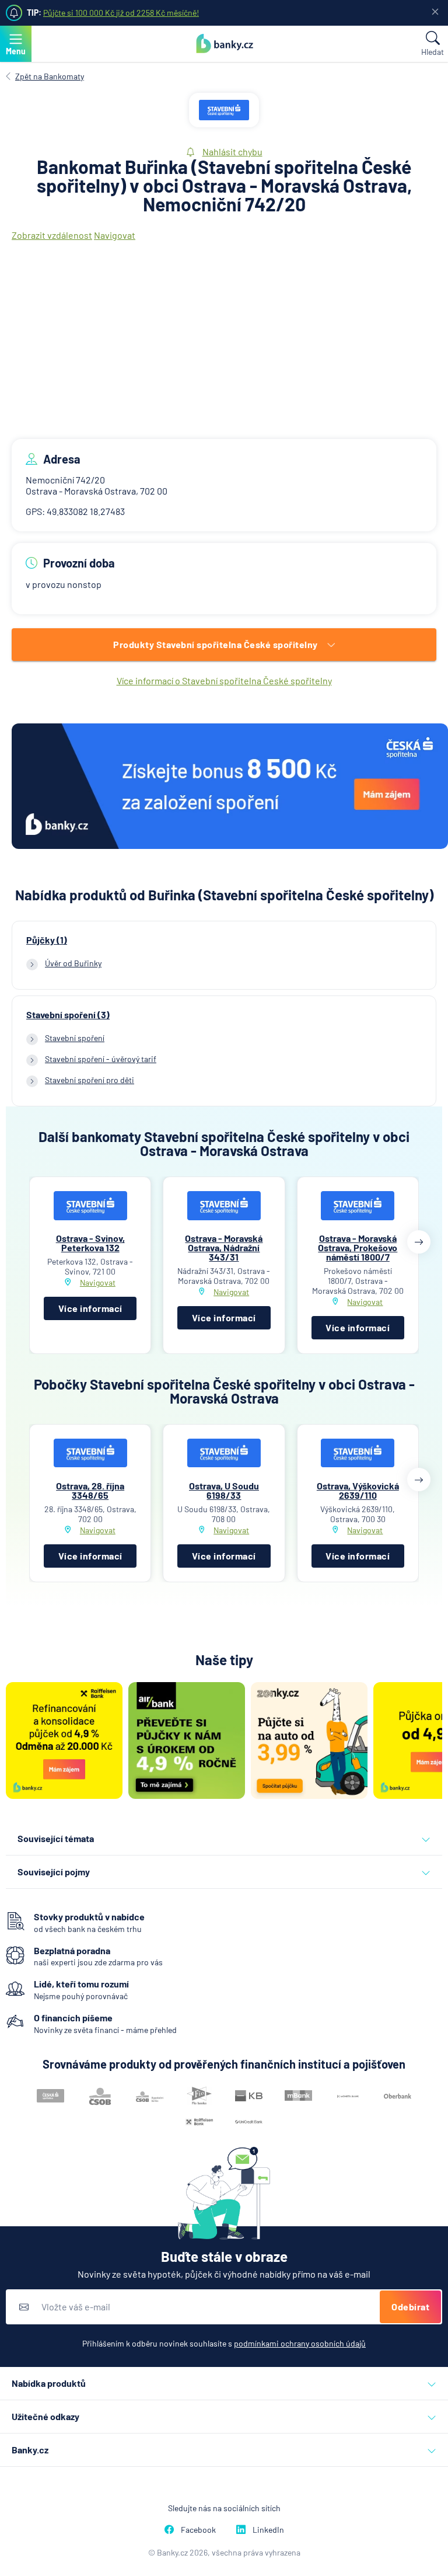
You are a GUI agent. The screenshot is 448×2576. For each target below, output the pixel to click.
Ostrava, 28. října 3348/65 (90, 1490)
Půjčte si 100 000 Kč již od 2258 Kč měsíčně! (121, 13)
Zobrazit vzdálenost (52, 235)
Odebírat (410, 2307)
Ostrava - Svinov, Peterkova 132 (90, 1243)
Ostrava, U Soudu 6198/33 (224, 1490)
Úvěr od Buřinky (73, 963)
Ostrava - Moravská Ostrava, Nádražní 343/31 (224, 1247)
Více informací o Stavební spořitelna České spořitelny (224, 680)
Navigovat (115, 235)
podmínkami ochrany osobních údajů (300, 2343)
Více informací (90, 1308)
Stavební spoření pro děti (90, 1080)
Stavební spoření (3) (68, 1015)
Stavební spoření (75, 1038)
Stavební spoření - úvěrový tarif (101, 1059)
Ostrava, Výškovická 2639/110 (358, 1490)
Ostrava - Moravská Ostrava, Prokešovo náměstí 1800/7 (358, 1247)
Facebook (198, 2530)
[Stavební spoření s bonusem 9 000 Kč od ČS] (230, 787)
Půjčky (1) (47, 940)
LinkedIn (268, 2530)
